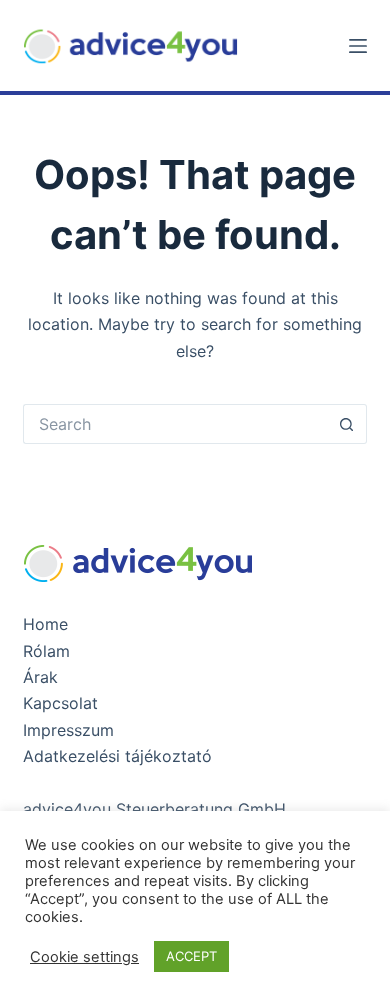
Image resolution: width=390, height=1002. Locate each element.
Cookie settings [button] (84, 957)
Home (45, 624)
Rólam (46, 651)
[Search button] (347, 424)
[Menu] (358, 46)
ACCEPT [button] (191, 956)
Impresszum (68, 730)
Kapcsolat (60, 703)
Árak (40, 677)
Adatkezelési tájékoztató (117, 756)
